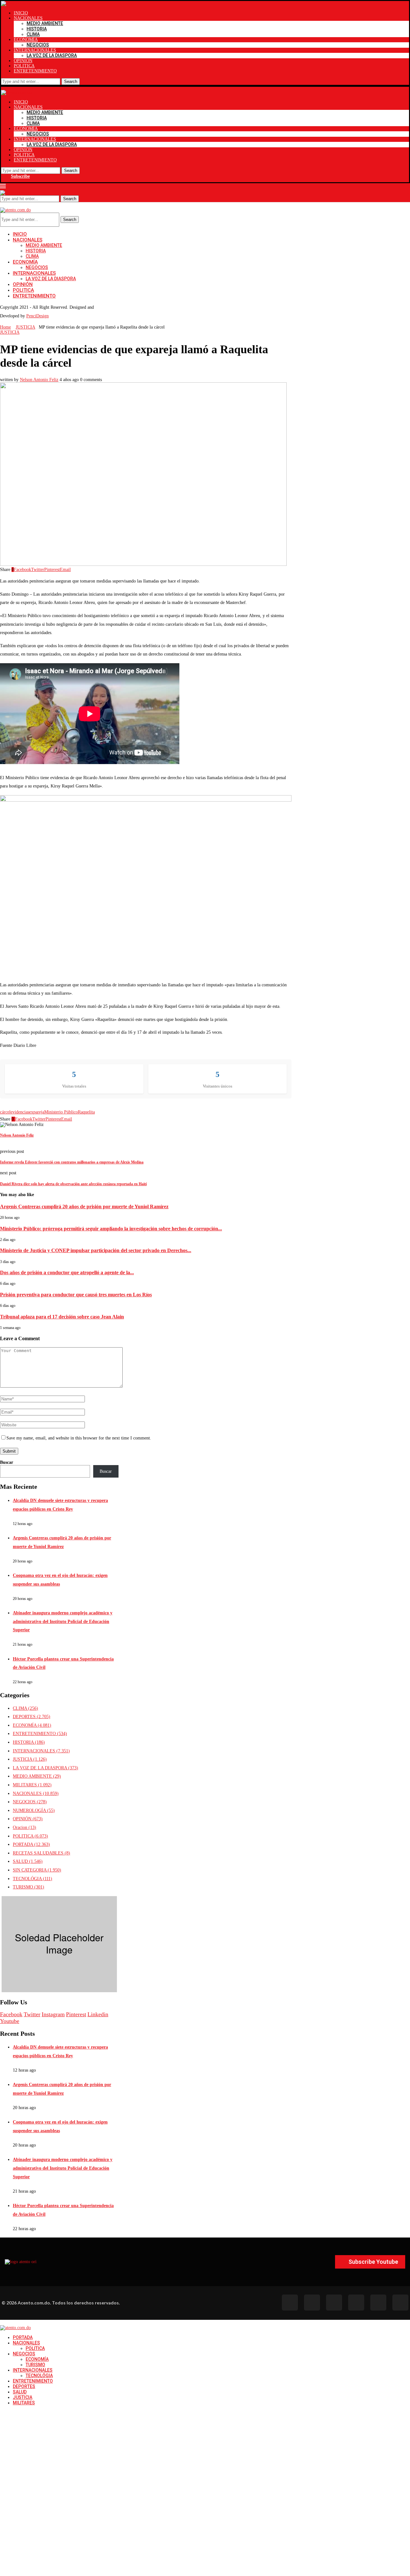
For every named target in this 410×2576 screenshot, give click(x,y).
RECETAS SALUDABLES (41, 1853)
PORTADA (31, 1844)
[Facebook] (290, 2303)
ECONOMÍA (26, 40)
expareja (37, 1112)
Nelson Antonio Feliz (39, 380)
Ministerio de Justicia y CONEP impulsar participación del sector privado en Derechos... (96, 1250)
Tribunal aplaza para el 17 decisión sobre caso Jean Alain (62, 1317)
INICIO (21, 13)
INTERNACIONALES (35, 50)
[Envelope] (400, 2303)
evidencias (20, 1112)
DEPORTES (32, 1717)
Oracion (25, 1827)
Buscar (7, 1462)
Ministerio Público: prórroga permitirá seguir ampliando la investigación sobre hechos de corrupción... (111, 1229)
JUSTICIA (25, 327)
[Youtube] (356, 2303)
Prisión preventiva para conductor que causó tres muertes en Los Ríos (76, 1295)
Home (5, 327)
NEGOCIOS (38, 45)
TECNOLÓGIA (33, 1879)
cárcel (5, 1112)
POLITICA (24, 66)
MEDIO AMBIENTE (45, 23)
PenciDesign (37, 316)
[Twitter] (312, 2303)
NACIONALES (28, 18)
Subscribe (20, 176)
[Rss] (378, 2303)
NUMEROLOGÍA (34, 1810)
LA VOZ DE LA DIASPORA (52, 55)
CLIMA (33, 34)
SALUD (28, 1861)
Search (71, 82)
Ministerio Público (61, 1112)
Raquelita (86, 1112)
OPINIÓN (23, 61)
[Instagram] (334, 2303)
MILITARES (32, 1785)
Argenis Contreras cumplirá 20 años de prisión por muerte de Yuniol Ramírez (84, 1206)
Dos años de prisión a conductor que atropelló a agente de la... (67, 1272)
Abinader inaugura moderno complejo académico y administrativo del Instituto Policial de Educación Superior (63, 1621)
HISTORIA (37, 29)
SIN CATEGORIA (37, 1870)
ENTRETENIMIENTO (35, 71)
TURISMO (29, 1887)
